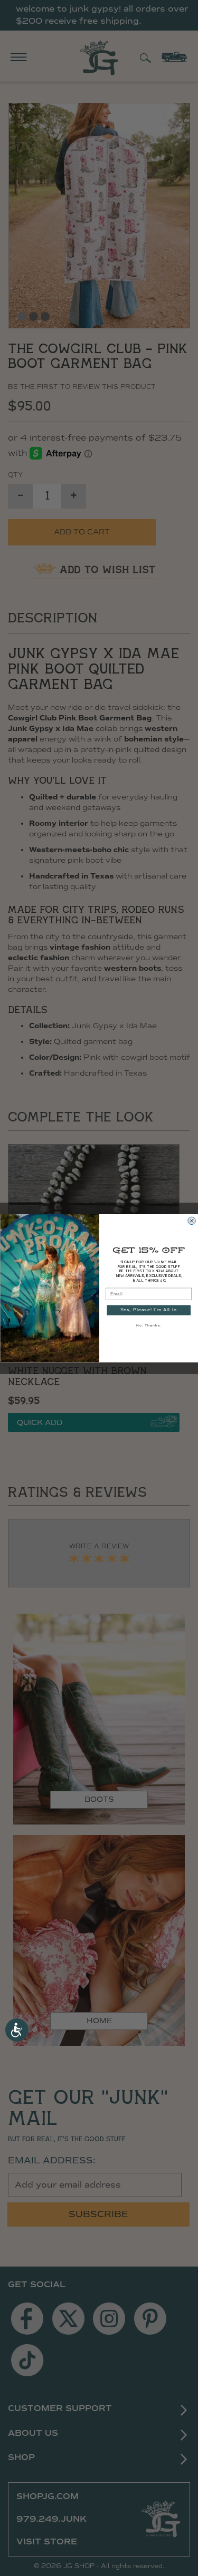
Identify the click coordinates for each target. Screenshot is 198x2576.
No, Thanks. (149, 1325)
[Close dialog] (191, 1220)
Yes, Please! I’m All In (149, 1310)
